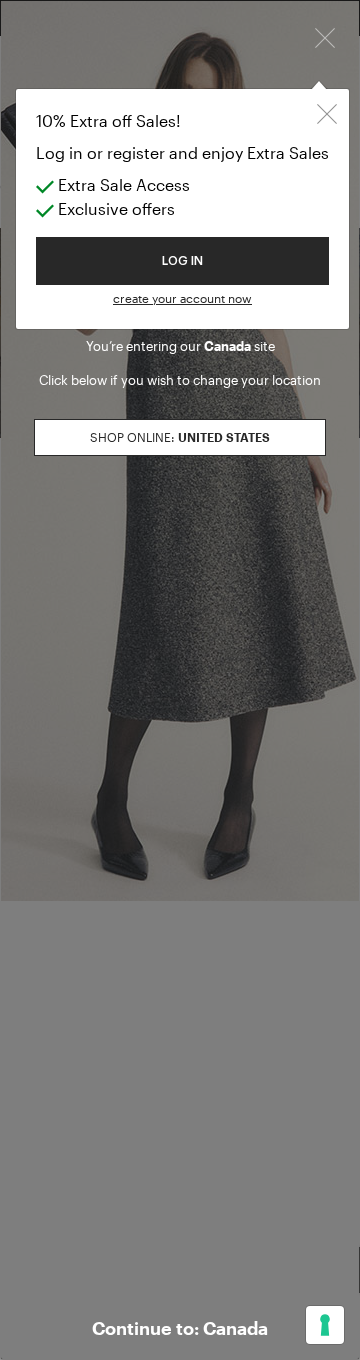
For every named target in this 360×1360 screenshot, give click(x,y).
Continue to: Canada (180, 1328)
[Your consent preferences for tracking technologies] (325, 1325)
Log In (182, 261)
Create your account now (182, 298)
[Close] (325, 35)
